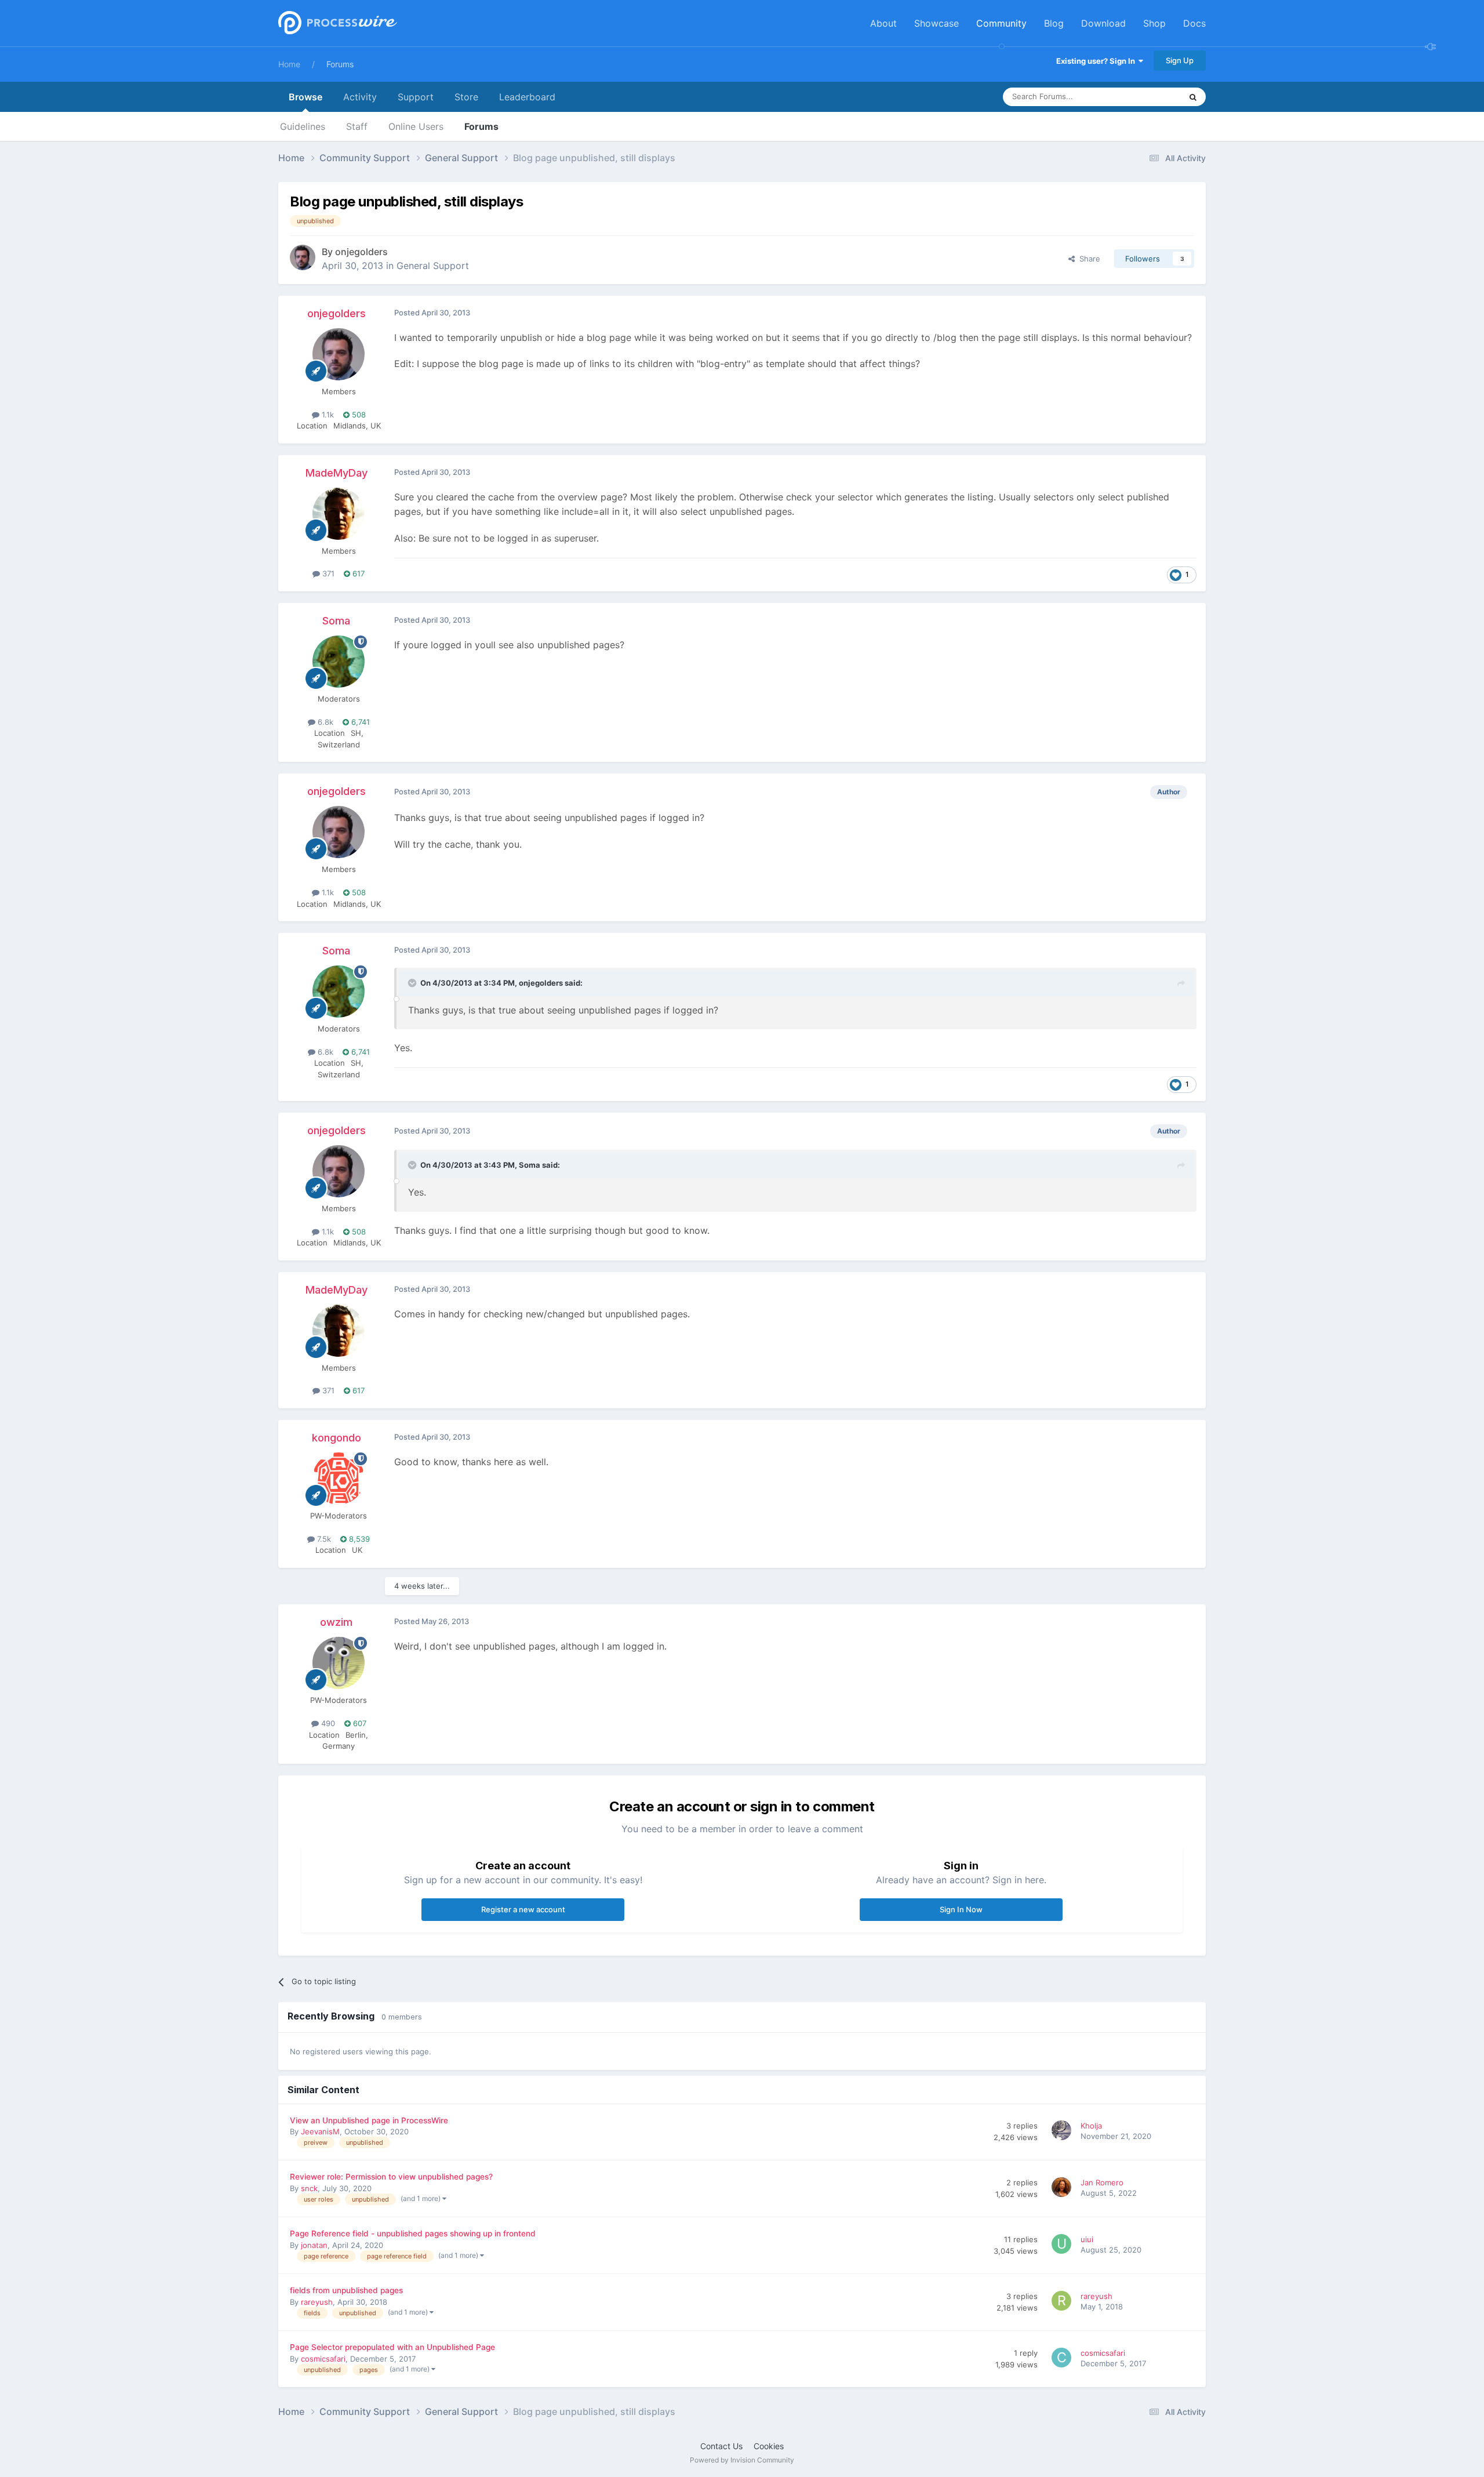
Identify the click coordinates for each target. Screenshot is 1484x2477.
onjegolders (361, 252)
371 (327, 573)
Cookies (769, 2446)
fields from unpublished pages (346, 2290)
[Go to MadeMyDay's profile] (339, 514)
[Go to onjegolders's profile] (303, 257)
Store (466, 97)
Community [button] (1001, 23)
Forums (340, 64)
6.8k (324, 722)
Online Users (416, 126)
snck (309, 2188)
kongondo (337, 1438)
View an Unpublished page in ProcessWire (369, 2120)
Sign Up (1180, 60)
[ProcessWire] (336, 23)
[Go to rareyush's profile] (1063, 2302)
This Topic (1148, 97)
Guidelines (303, 126)
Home (289, 64)
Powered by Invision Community (742, 2460)
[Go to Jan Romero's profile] (1063, 2189)
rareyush (317, 2302)
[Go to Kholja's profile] (1063, 2132)
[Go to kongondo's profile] (339, 1479)
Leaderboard (527, 97)
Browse (305, 97)
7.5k (323, 1539)
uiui (1087, 2239)
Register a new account (523, 1909)
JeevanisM (320, 2131)
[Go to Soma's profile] (339, 662)
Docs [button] (1194, 23)
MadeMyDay (337, 473)
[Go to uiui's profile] (1063, 2246)
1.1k (327, 415)
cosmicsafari (323, 2359)
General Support (433, 266)
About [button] (883, 23)
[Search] (1193, 97)
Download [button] (1103, 23)
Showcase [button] (936, 23)
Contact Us (721, 2446)
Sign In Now (961, 1909)
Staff (357, 126)
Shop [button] (1154, 23)
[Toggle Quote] (413, 983)
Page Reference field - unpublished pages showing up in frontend (413, 2233)
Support (416, 97)
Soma (336, 621)
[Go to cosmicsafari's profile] (1063, 2359)
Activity (360, 97)
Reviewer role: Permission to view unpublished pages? (391, 2177)
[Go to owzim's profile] (339, 1663)
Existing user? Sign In (1097, 61)
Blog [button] (1054, 23)
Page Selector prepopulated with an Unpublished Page (392, 2347)
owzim (336, 1622)
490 (327, 1723)
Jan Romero (1102, 2182)
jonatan (314, 2245)
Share (1087, 259)
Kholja (1091, 2126)
